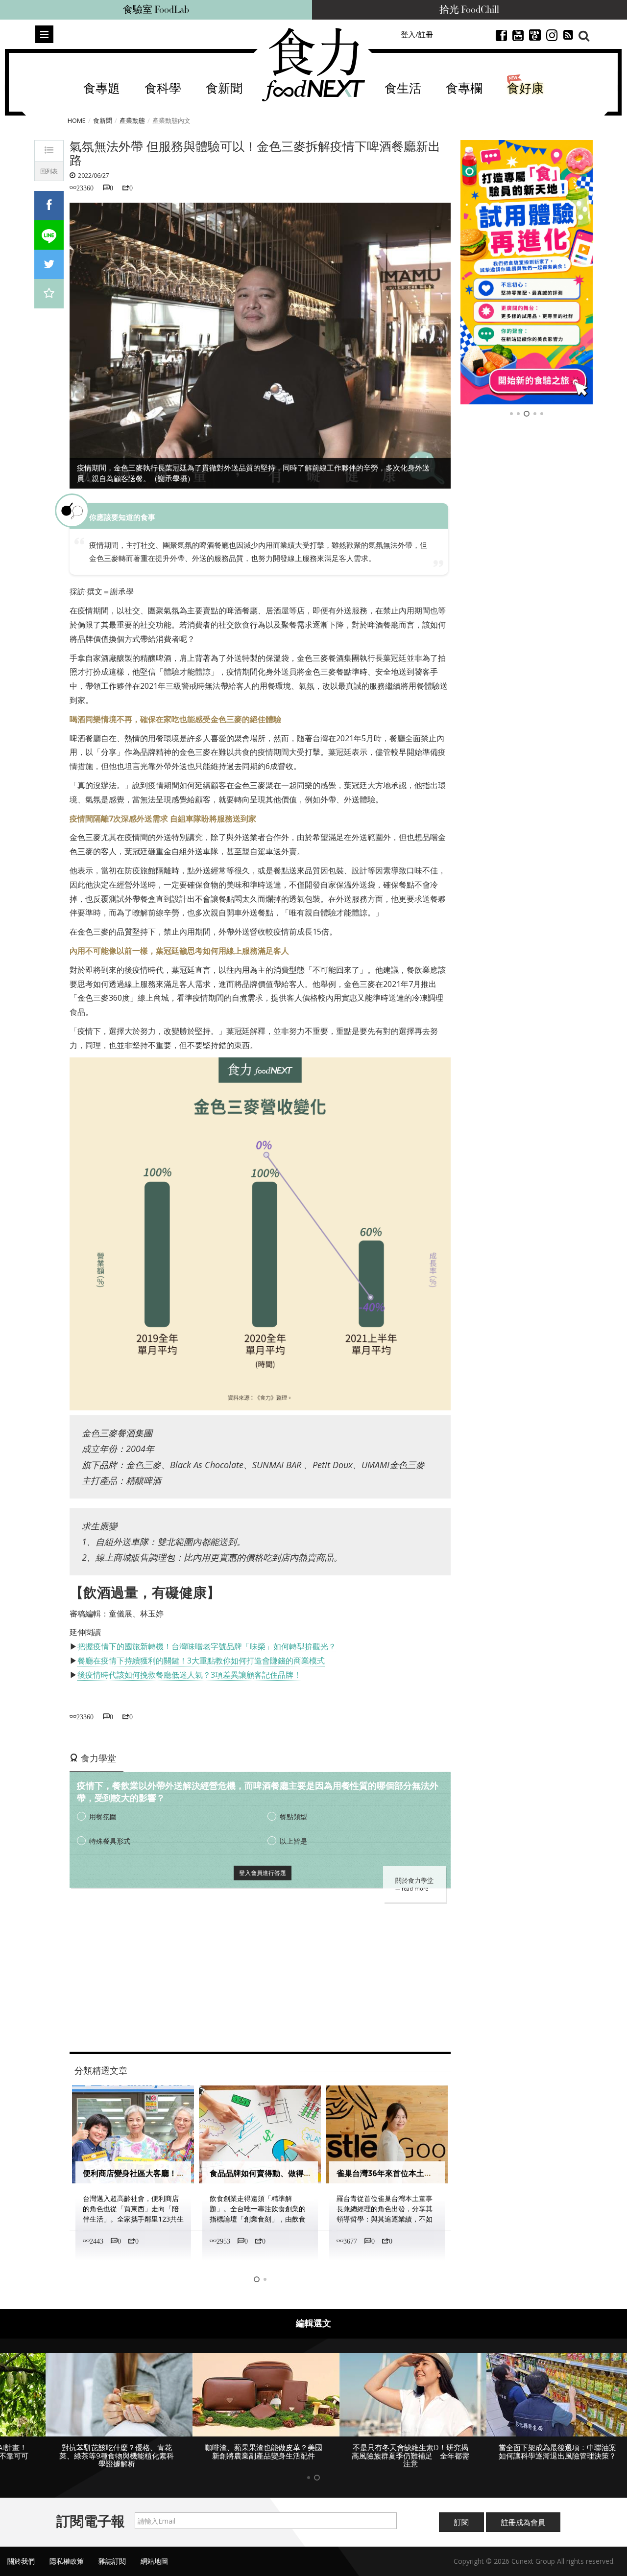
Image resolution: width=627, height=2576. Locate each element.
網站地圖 (154, 2561)
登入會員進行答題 (263, 1873)
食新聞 (224, 89)
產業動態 (132, 120)
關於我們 (21, 2561)
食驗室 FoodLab (156, 10)
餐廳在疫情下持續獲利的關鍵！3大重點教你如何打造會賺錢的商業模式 (201, 1661)
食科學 (163, 89)
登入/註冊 (417, 34)
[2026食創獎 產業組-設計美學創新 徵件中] (527, 272)
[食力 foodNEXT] (313, 65)
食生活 (403, 89)
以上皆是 (293, 1841)
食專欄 (464, 89)
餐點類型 (293, 1816)
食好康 (525, 89)
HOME (77, 120)
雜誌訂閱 (112, 2561)
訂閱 (461, 2522)
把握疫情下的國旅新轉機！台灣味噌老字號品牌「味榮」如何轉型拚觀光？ (207, 1646)
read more (415, 1889)
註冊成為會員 (523, 2522)
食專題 (102, 89)
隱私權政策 (67, 2561)
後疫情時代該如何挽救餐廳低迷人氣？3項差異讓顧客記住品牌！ (189, 1675)
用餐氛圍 (103, 1816)
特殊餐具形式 (110, 1841)
